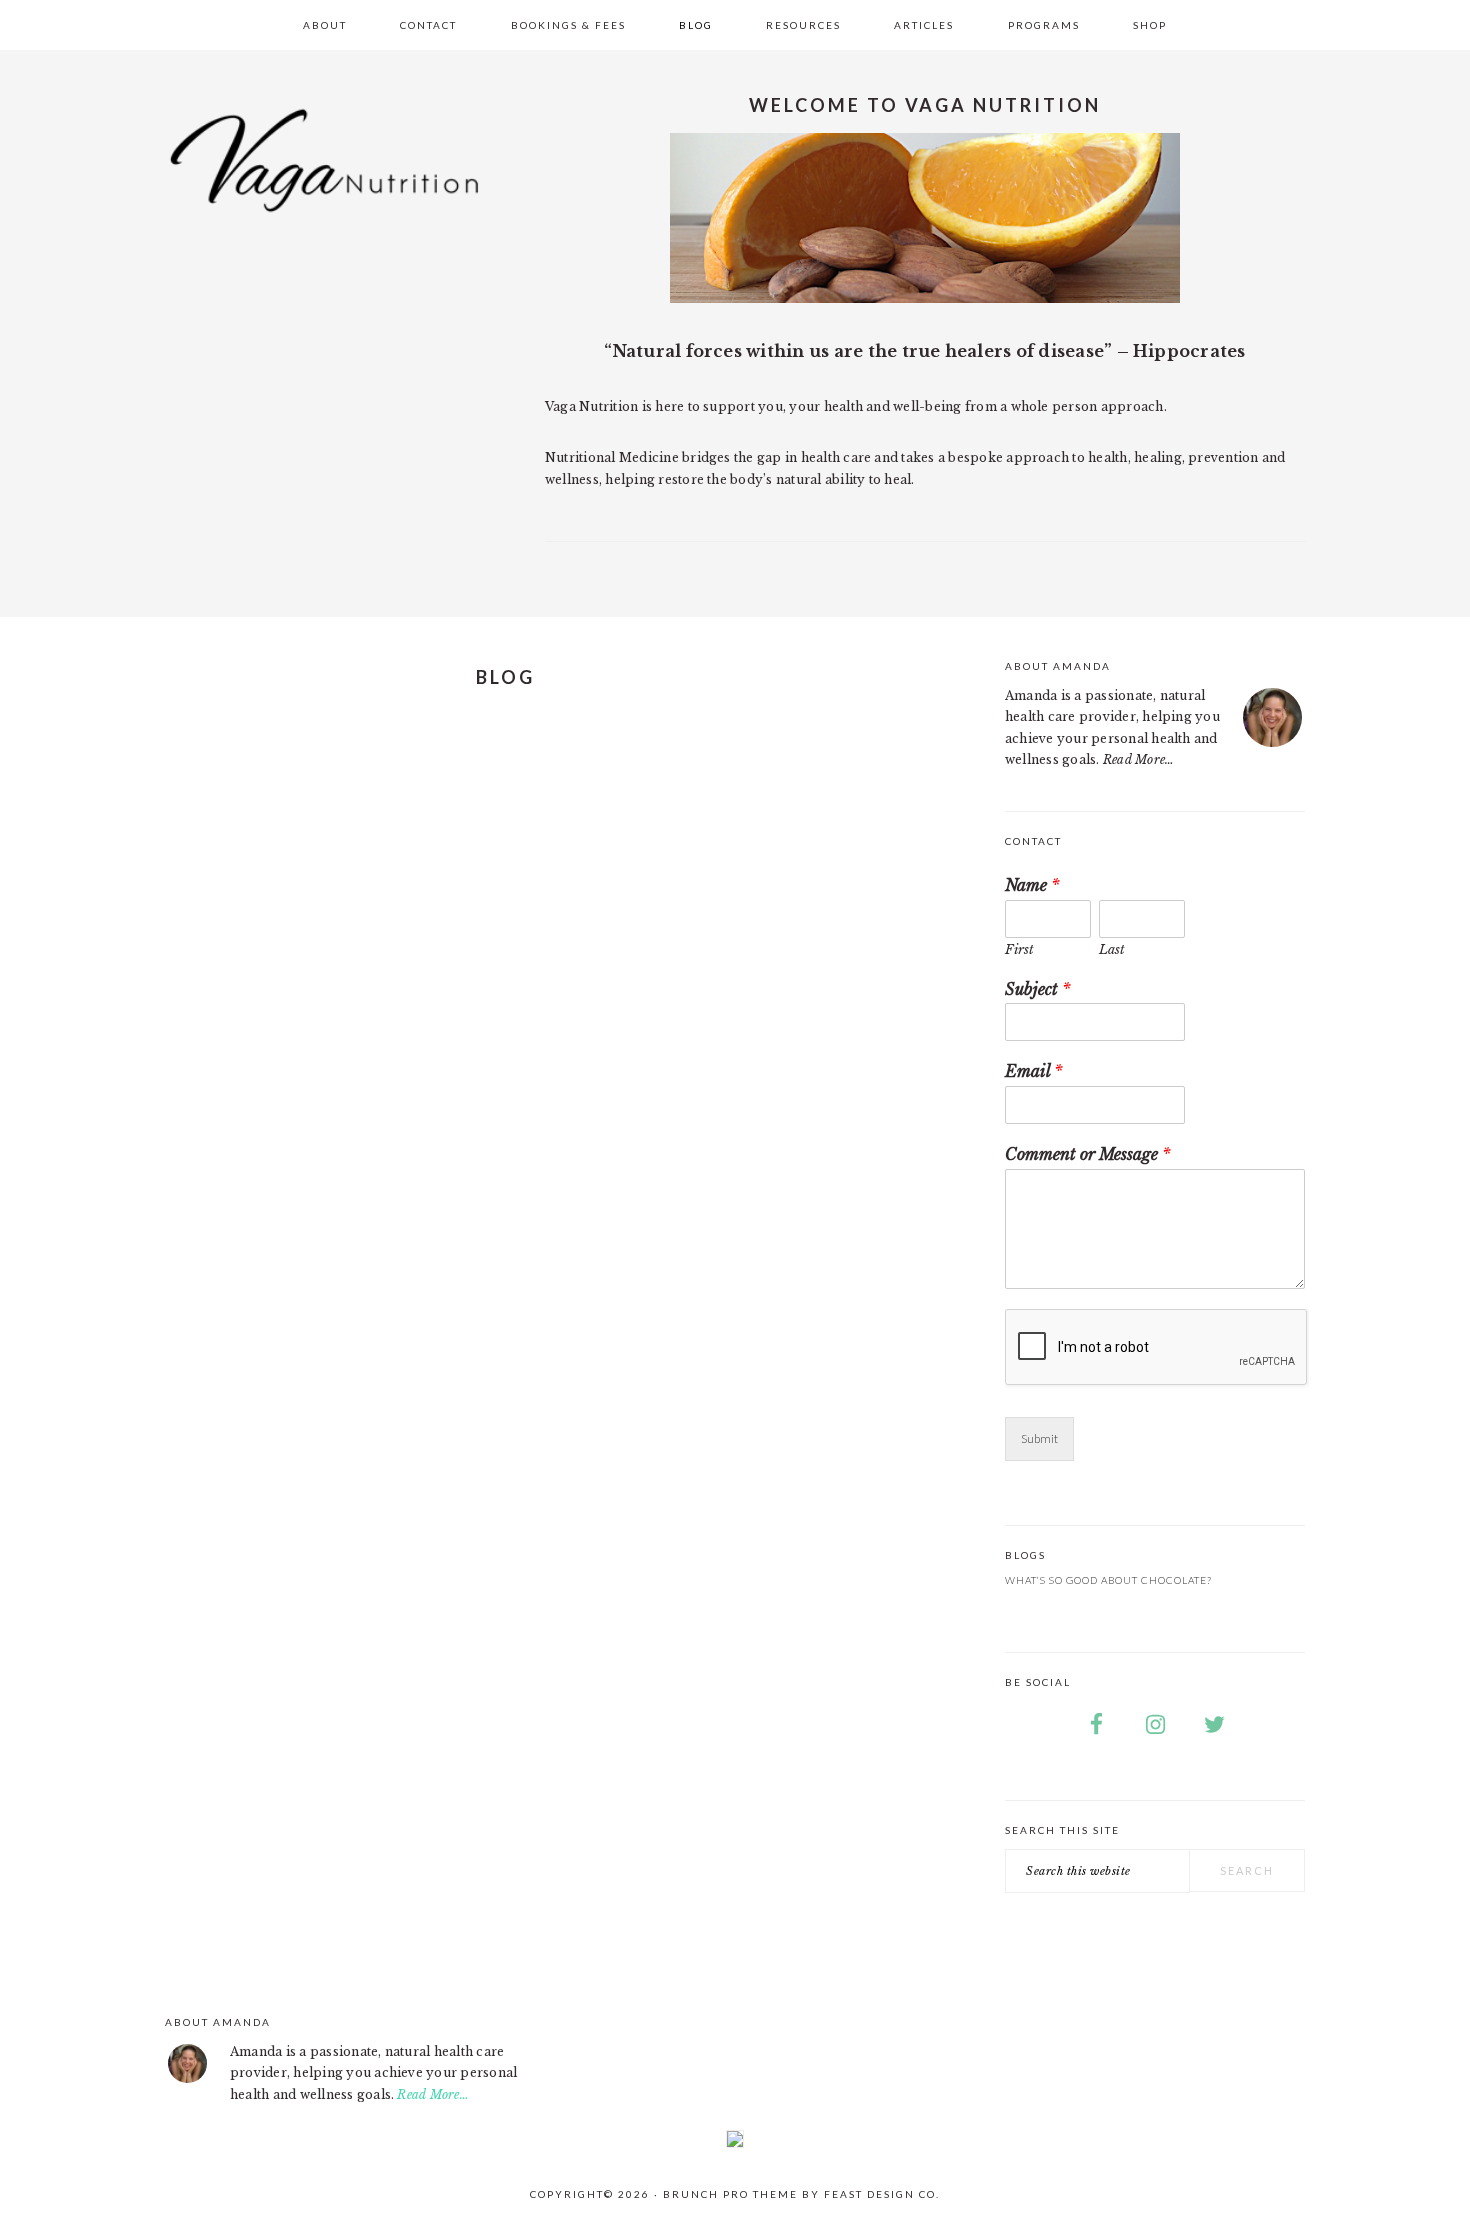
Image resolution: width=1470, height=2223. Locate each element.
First (1019, 950)
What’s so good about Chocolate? (1108, 1580)
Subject (1038, 989)
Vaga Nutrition (325, 180)
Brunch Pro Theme (730, 2194)
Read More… (1138, 759)
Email (1034, 1071)
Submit (1039, 1438)
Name (1032, 885)
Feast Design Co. (882, 2194)
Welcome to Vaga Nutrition (925, 105)
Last (1112, 950)
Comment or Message (1088, 1154)
